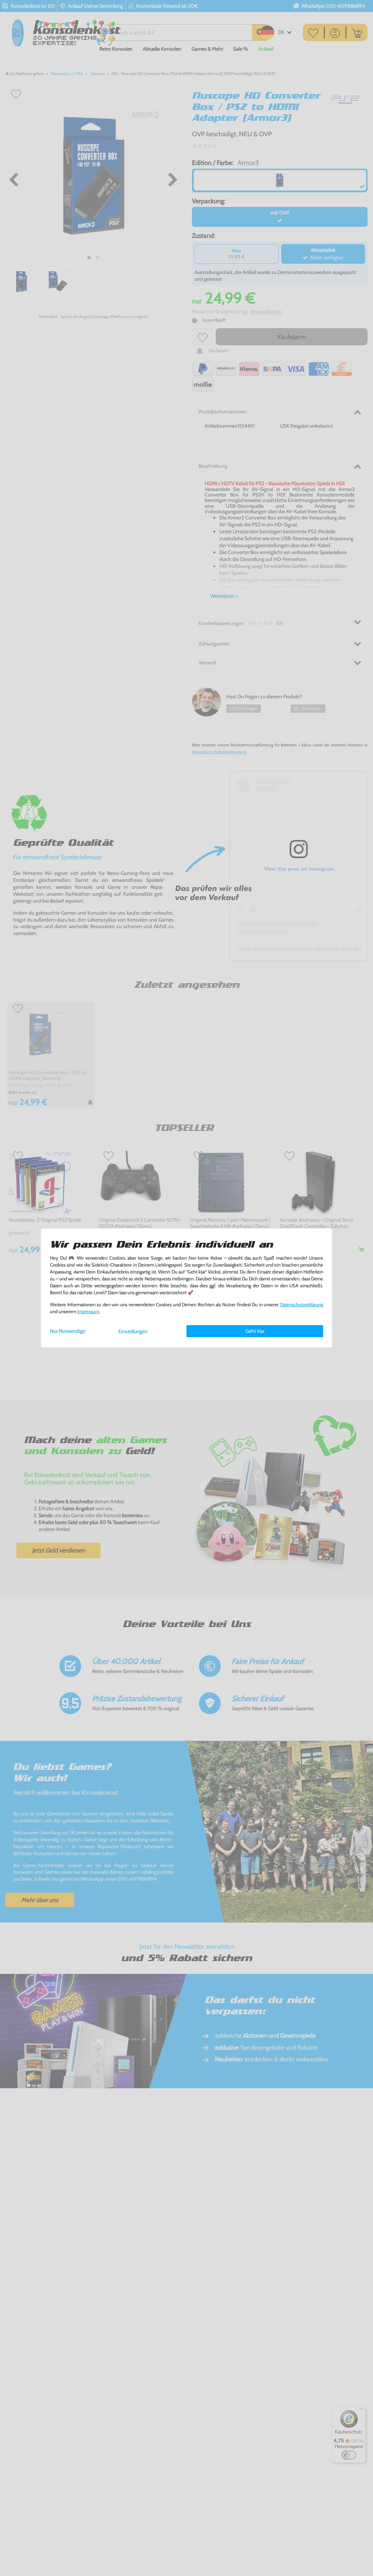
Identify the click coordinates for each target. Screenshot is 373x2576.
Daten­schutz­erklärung (302, 1305)
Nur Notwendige (68, 1331)
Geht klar (255, 1331)
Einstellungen (133, 1331)
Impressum (88, 1311)
